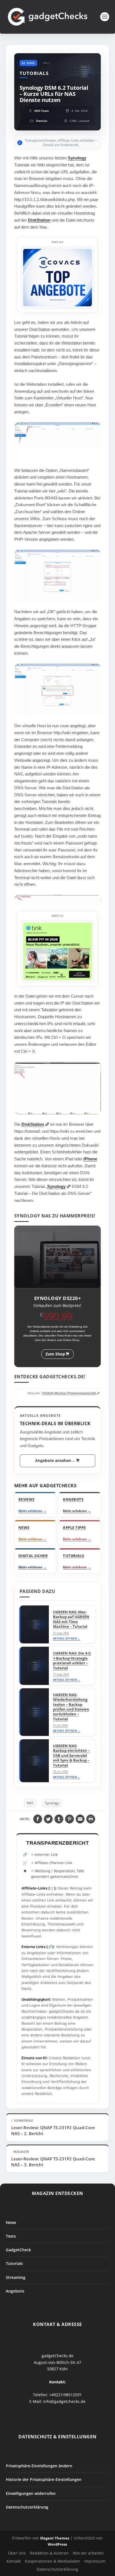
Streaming (16, 2277)
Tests (11, 2236)
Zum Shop (55, 1354)
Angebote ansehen (55, 1460)
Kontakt (14, 2561)
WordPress (57, 2544)
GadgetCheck (18, 2250)
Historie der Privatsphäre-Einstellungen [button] (44, 2480)
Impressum (95, 2561)
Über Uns (17, 2553)
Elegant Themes (55, 2538)
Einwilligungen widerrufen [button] (31, 2493)
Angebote (15, 2291)
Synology (77, 158)
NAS (30, 1803)
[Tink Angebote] (58, 951)
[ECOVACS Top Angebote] (58, 278)
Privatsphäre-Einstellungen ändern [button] (39, 2466)
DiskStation (39, 220)
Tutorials (14, 2264)
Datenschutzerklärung (27, 2507)
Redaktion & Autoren (49, 2553)
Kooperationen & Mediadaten (52, 2561)
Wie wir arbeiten (88, 2553)
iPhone (90, 1159)
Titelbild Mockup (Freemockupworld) (69, 1393)
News (11, 2222)
